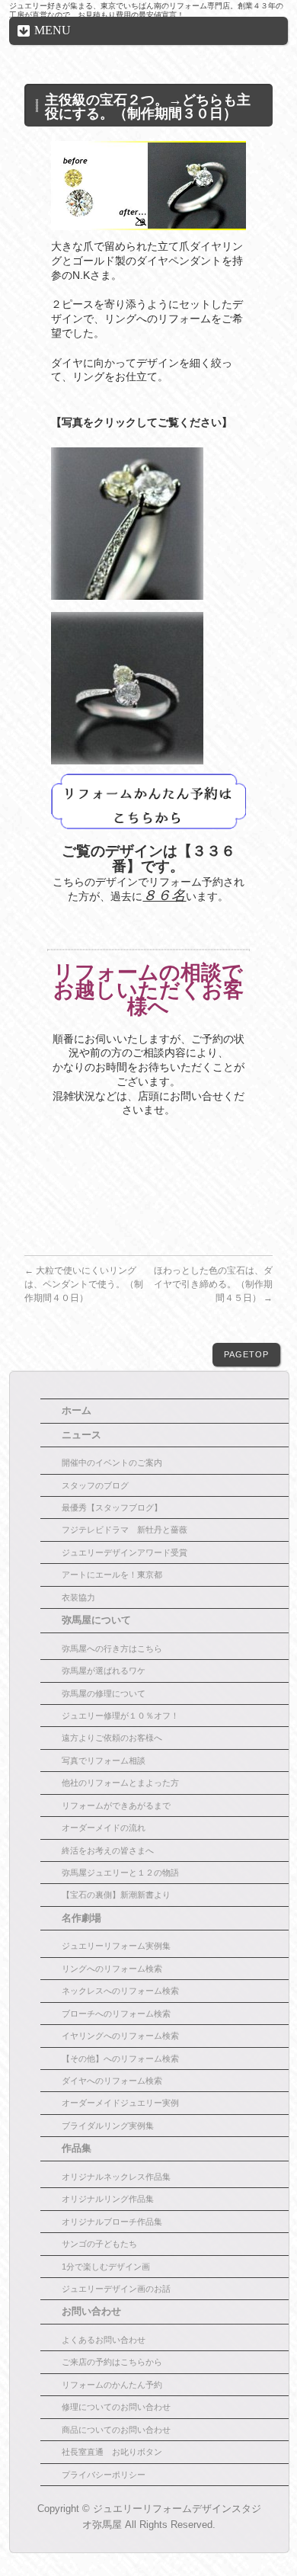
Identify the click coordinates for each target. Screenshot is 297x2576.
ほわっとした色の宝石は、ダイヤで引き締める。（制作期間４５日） (213, 1284)
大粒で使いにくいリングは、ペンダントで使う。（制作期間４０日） (84, 1284)
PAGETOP (246, 1354)
